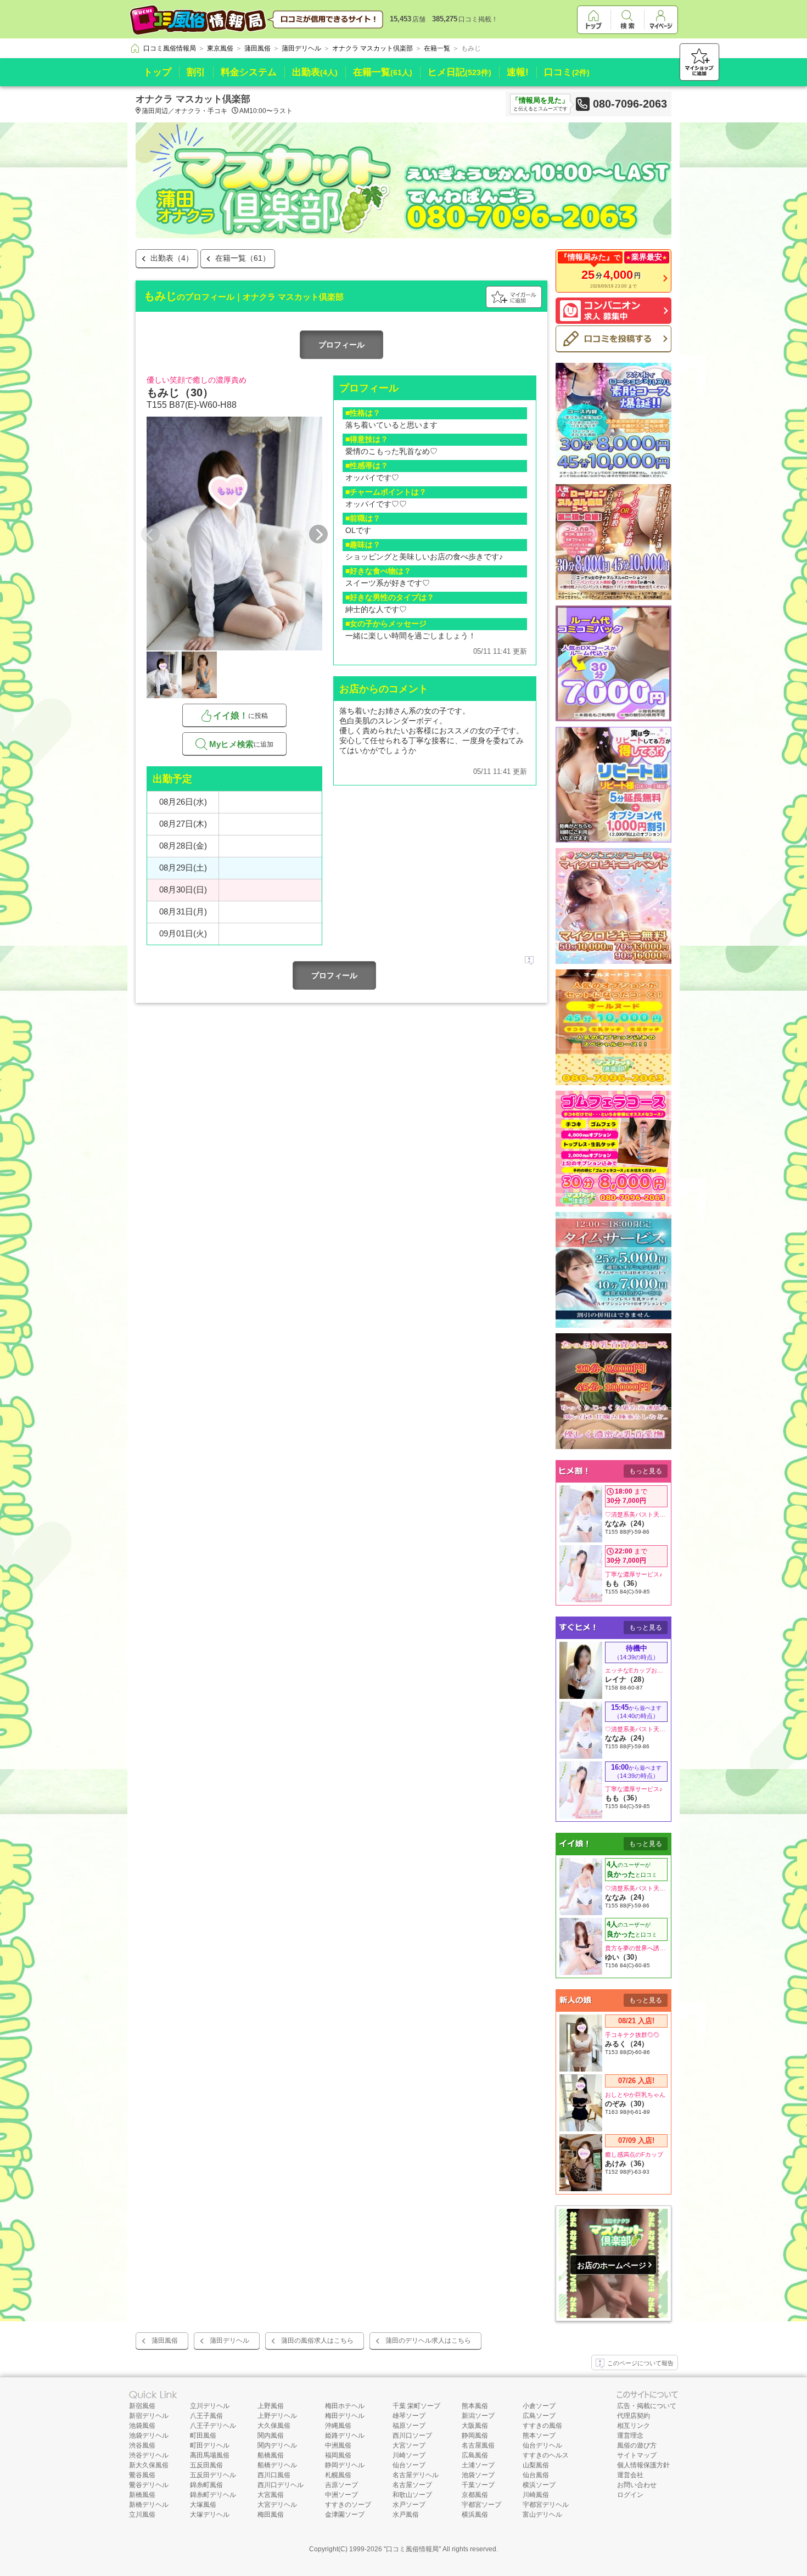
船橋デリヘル (277, 2465)
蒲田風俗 (165, 2341)
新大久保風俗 (149, 2465)
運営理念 (630, 2435)
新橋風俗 (142, 2495)
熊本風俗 (475, 2406)
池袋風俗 (142, 2426)
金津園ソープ (345, 2515)
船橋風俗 (271, 2455)
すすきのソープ (348, 2505)
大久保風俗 (274, 2426)
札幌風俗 (338, 2475)
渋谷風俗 (142, 2445)
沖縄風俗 (338, 2426)
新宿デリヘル (149, 2416)
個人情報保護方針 (643, 2465)
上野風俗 (271, 2406)
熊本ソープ (539, 2435)
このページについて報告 (640, 2363)
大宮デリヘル (277, 2505)
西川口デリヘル (281, 2485)
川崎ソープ (409, 2455)
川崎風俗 (536, 2495)
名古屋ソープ (412, 2485)
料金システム (249, 72)
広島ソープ (539, 2416)
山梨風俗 (536, 2465)
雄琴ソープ (409, 2416)
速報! (518, 72)
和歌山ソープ (412, 2495)
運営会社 (630, 2475)
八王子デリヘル (213, 2426)
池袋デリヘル (149, 2435)
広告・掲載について (647, 2406)
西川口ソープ (412, 2435)
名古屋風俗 (478, 2445)
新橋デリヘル (149, 2505)
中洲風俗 (338, 2445)
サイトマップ (637, 2455)
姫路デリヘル (345, 2435)
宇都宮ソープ (481, 2505)
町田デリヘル (210, 2445)
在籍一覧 (383, 72)
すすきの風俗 (542, 2426)
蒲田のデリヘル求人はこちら (428, 2341)
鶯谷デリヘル (149, 2485)
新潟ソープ (478, 2416)
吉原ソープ (341, 2485)
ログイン (630, 2495)
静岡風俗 (475, 2435)
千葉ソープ (478, 2485)
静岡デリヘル (345, 2465)
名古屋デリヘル (416, 2475)
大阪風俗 (475, 2426)
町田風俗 (203, 2435)
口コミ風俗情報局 (412, 2549)
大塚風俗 (203, 2505)
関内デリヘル (277, 2445)
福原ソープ (409, 2426)
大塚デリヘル (210, 2515)
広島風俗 (475, 2455)
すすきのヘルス (546, 2455)
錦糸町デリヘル (213, 2495)
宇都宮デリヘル (546, 2505)
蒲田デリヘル (229, 2341)
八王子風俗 (206, 2416)
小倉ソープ (539, 2406)
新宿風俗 (142, 2406)
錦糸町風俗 (206, 2485)
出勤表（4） (172, 258)
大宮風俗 (271, 2495)
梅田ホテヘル (345, 2406)
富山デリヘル (542, 2515)
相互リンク (634, 2426)
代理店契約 (634, 2416)
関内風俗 (271, 2435)
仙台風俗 (536, 2475)
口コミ (567, 72)
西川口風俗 (274, 2475)
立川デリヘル (210, 2406)
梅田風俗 (271, 2515)
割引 (196, 72)
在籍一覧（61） (243, 258)
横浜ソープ (539, 2485)
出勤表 (315, 72)
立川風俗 (142, 2515)
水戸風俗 (406, 2515)
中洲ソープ (341, 2495)
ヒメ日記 (459, 72)
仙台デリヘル (542, 2445)
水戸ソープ (409, 2505)
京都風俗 (475, 2495)
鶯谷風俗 (142, 2475)
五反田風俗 (206, 2465)
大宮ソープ (409, 2445)
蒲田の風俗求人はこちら (317, 2341)
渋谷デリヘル (149, 2455)
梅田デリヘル (345, 2416)
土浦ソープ (478, 2465)
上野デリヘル (277, 2416)
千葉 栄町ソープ (416, 2406)
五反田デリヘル (213, 2475)
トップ (157, 72)
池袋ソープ (478, 2475)
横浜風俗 (475, 2515)
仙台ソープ (409, 2465)
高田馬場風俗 (210, 2455)
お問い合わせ (637, 2485)
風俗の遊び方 (637, 2445)
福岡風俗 (338, 2455)
